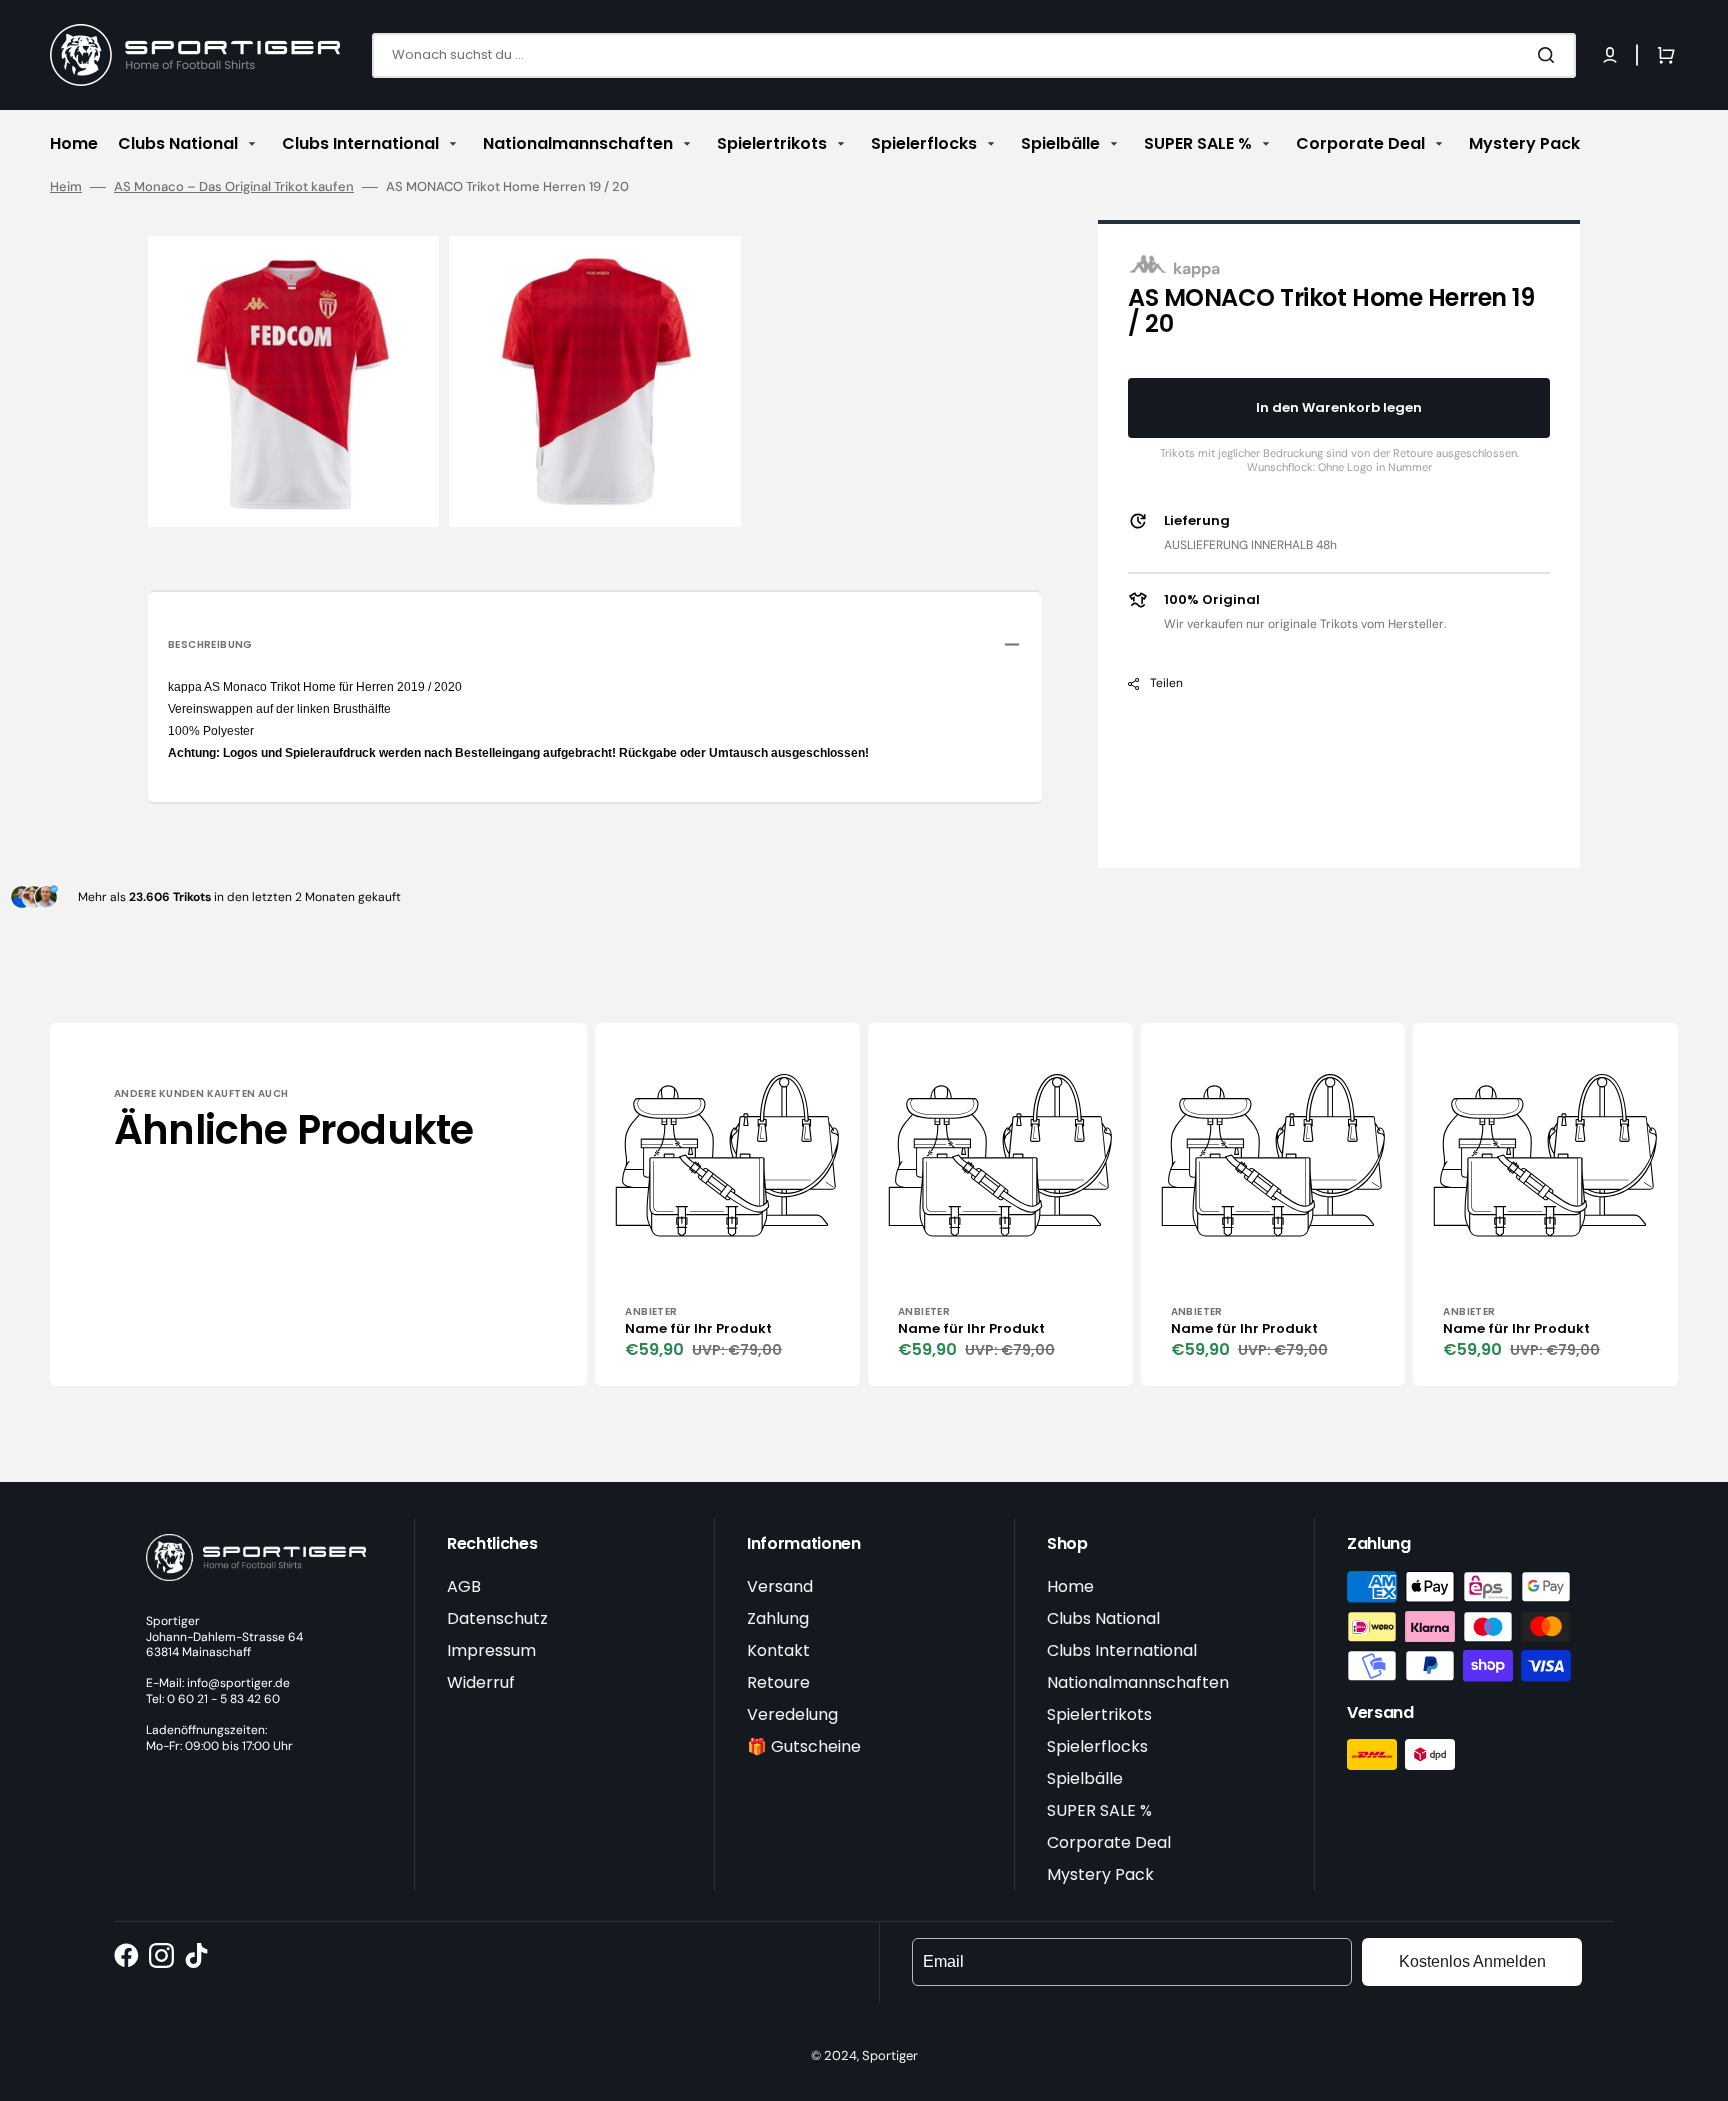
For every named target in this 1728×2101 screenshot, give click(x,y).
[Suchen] (1550, 55)
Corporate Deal (1109, 1842)
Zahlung (778, 1618)
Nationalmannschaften (1138, 1682)
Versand (780, 1586)
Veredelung (792, 1714)
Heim (66, 187)
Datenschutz (497, 1618)
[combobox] (974, 55)
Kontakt (778, 1650)
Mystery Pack (1100, 1874)
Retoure (778, 1682)
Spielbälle (1085, 1778)
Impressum (491, 1650)
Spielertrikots (1099, 1714)
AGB (464, 1586)
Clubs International (1122, 1650)
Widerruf (481, 1682)
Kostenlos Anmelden (1472, 1961)
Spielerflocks (1097, 1746)
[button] (1610, 55)
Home (1070, 1586)
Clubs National (1103, 1618)
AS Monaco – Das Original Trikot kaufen (234, 187)
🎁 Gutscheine (804, 1746)
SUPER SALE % (1099, 1810)
